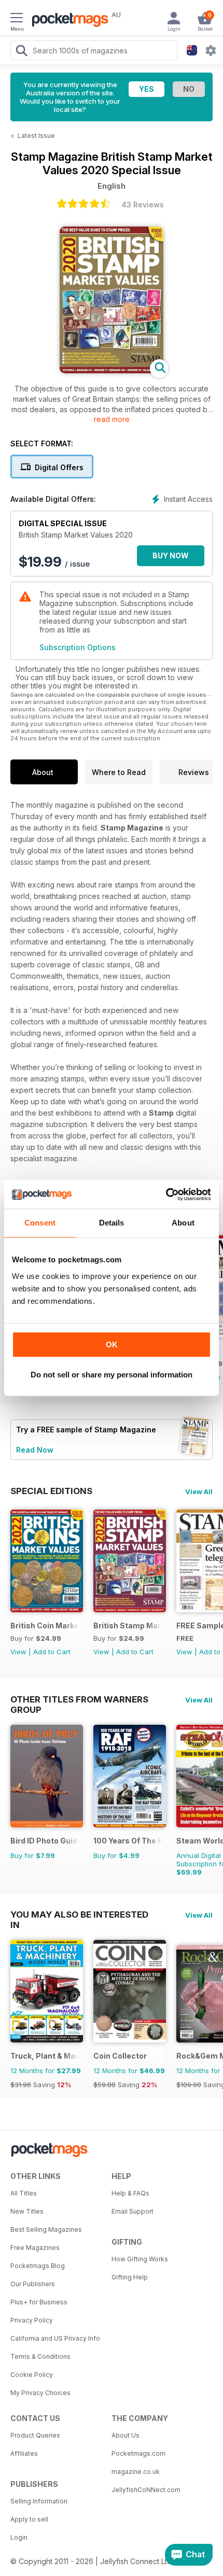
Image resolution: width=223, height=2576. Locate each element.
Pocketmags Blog (38, 2266)
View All (199, 1491)
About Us (126, 2435)
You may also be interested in (79, 1915)
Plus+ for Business (39, 2302)
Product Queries (35, 2435)
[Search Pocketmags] (21, 52)
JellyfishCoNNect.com (146, 2490)
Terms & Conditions (40, 2356)
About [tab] (183, 1223)
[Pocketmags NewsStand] (67, 21)
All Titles (24, 2193)
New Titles (27, 2211)
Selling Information (39, 2501)
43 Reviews (143, 205)
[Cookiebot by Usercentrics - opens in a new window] (166, 1194)
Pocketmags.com (138, 2453)
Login (19, 2537)
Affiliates (24, 2453)
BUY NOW (171, 555)
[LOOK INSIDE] (112, 370)
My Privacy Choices (40, 2393)
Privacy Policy (32, 2320)
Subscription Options (78, 647)
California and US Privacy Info (55, 2338)
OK (112, 1345)
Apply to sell (29, 2519)
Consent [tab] (40, 1223)
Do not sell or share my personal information (112, 1375)
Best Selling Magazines (46, 2229)
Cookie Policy (32, 2375)
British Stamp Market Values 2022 (128, 1625)
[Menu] (17, 19)
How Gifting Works (140, 2259)
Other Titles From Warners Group (79, 1699)
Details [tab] (112, 1223)
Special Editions (51, 1491)
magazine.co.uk (136, 2472)
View (18, 1652)
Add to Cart (52, 1652)
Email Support (133, 2211)
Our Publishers (33, 2284)
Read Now (35, 1450)
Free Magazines (35, 2248)
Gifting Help (130, 2277)
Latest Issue (36, 136)
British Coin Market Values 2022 (45, 1625)
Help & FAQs (130, 2193)
